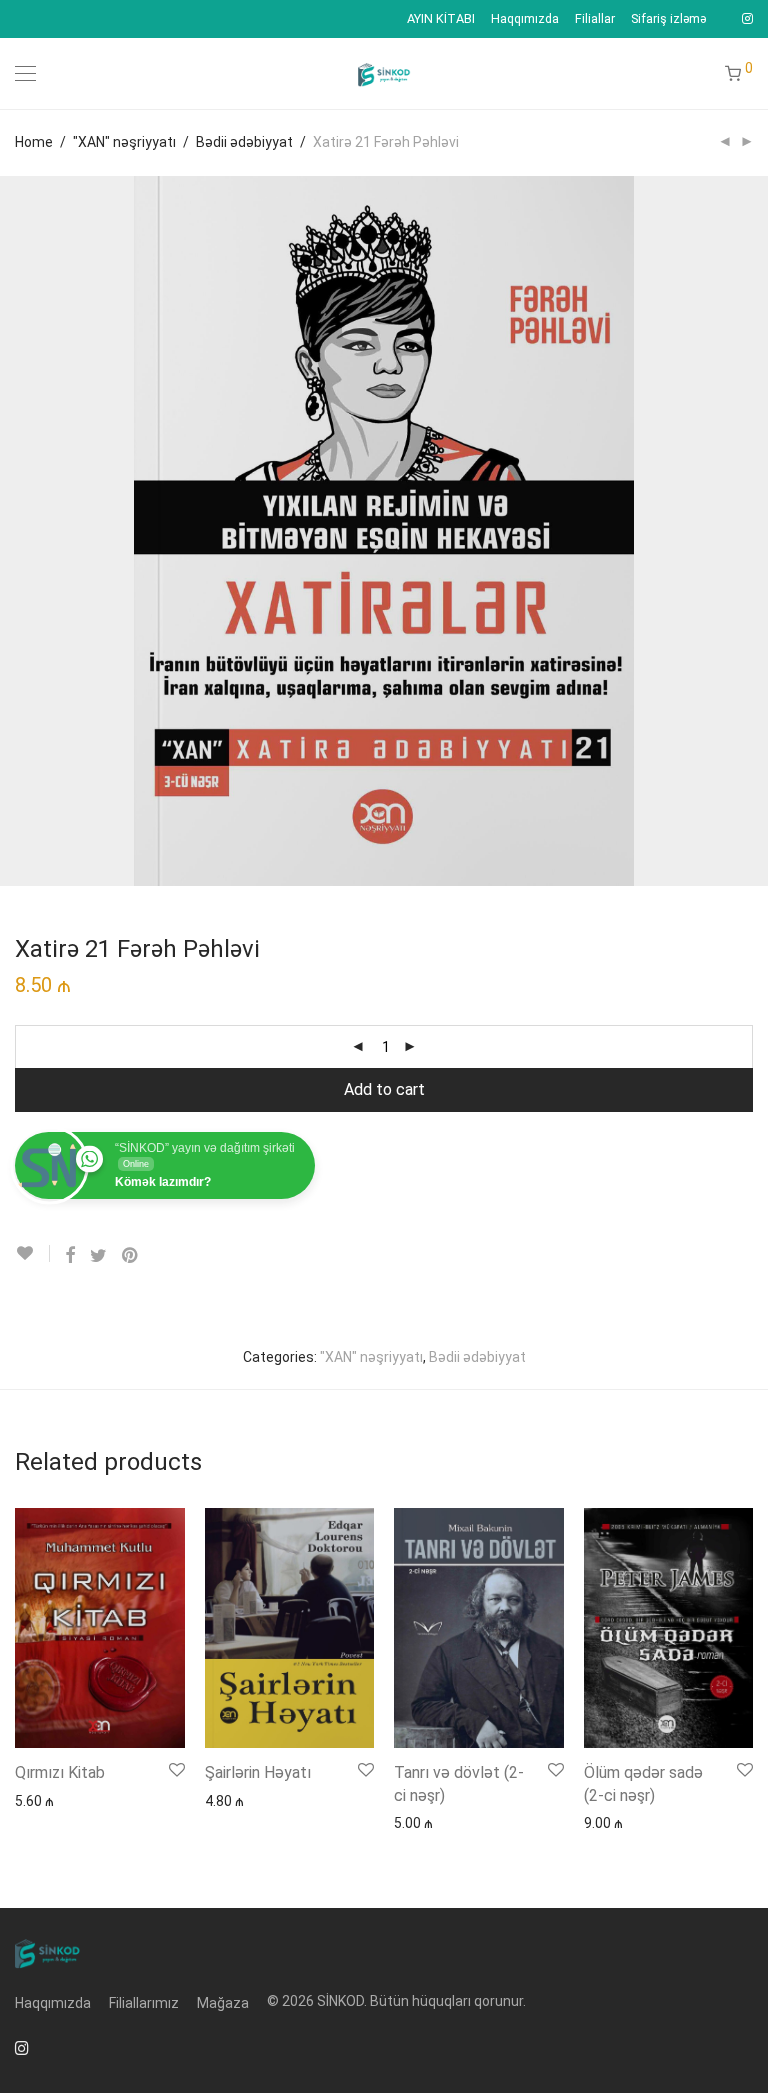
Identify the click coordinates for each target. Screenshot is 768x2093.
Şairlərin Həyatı (258, 1772)
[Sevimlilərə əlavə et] (32, 1253)
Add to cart (384, 1089)
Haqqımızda (525, 19)
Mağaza (223, 2003)
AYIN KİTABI (441, 19)
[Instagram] (747, 18)
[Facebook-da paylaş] (70, 1256)
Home (34, 142)
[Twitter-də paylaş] (98, 1256)
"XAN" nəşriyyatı (124, 142)
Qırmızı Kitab (60, 1772)
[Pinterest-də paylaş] (131, 1256)
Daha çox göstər (57, 1800)
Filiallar (595, 19)
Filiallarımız (144, 2003)
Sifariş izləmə (668, 19)
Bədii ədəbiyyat (244, 142)
